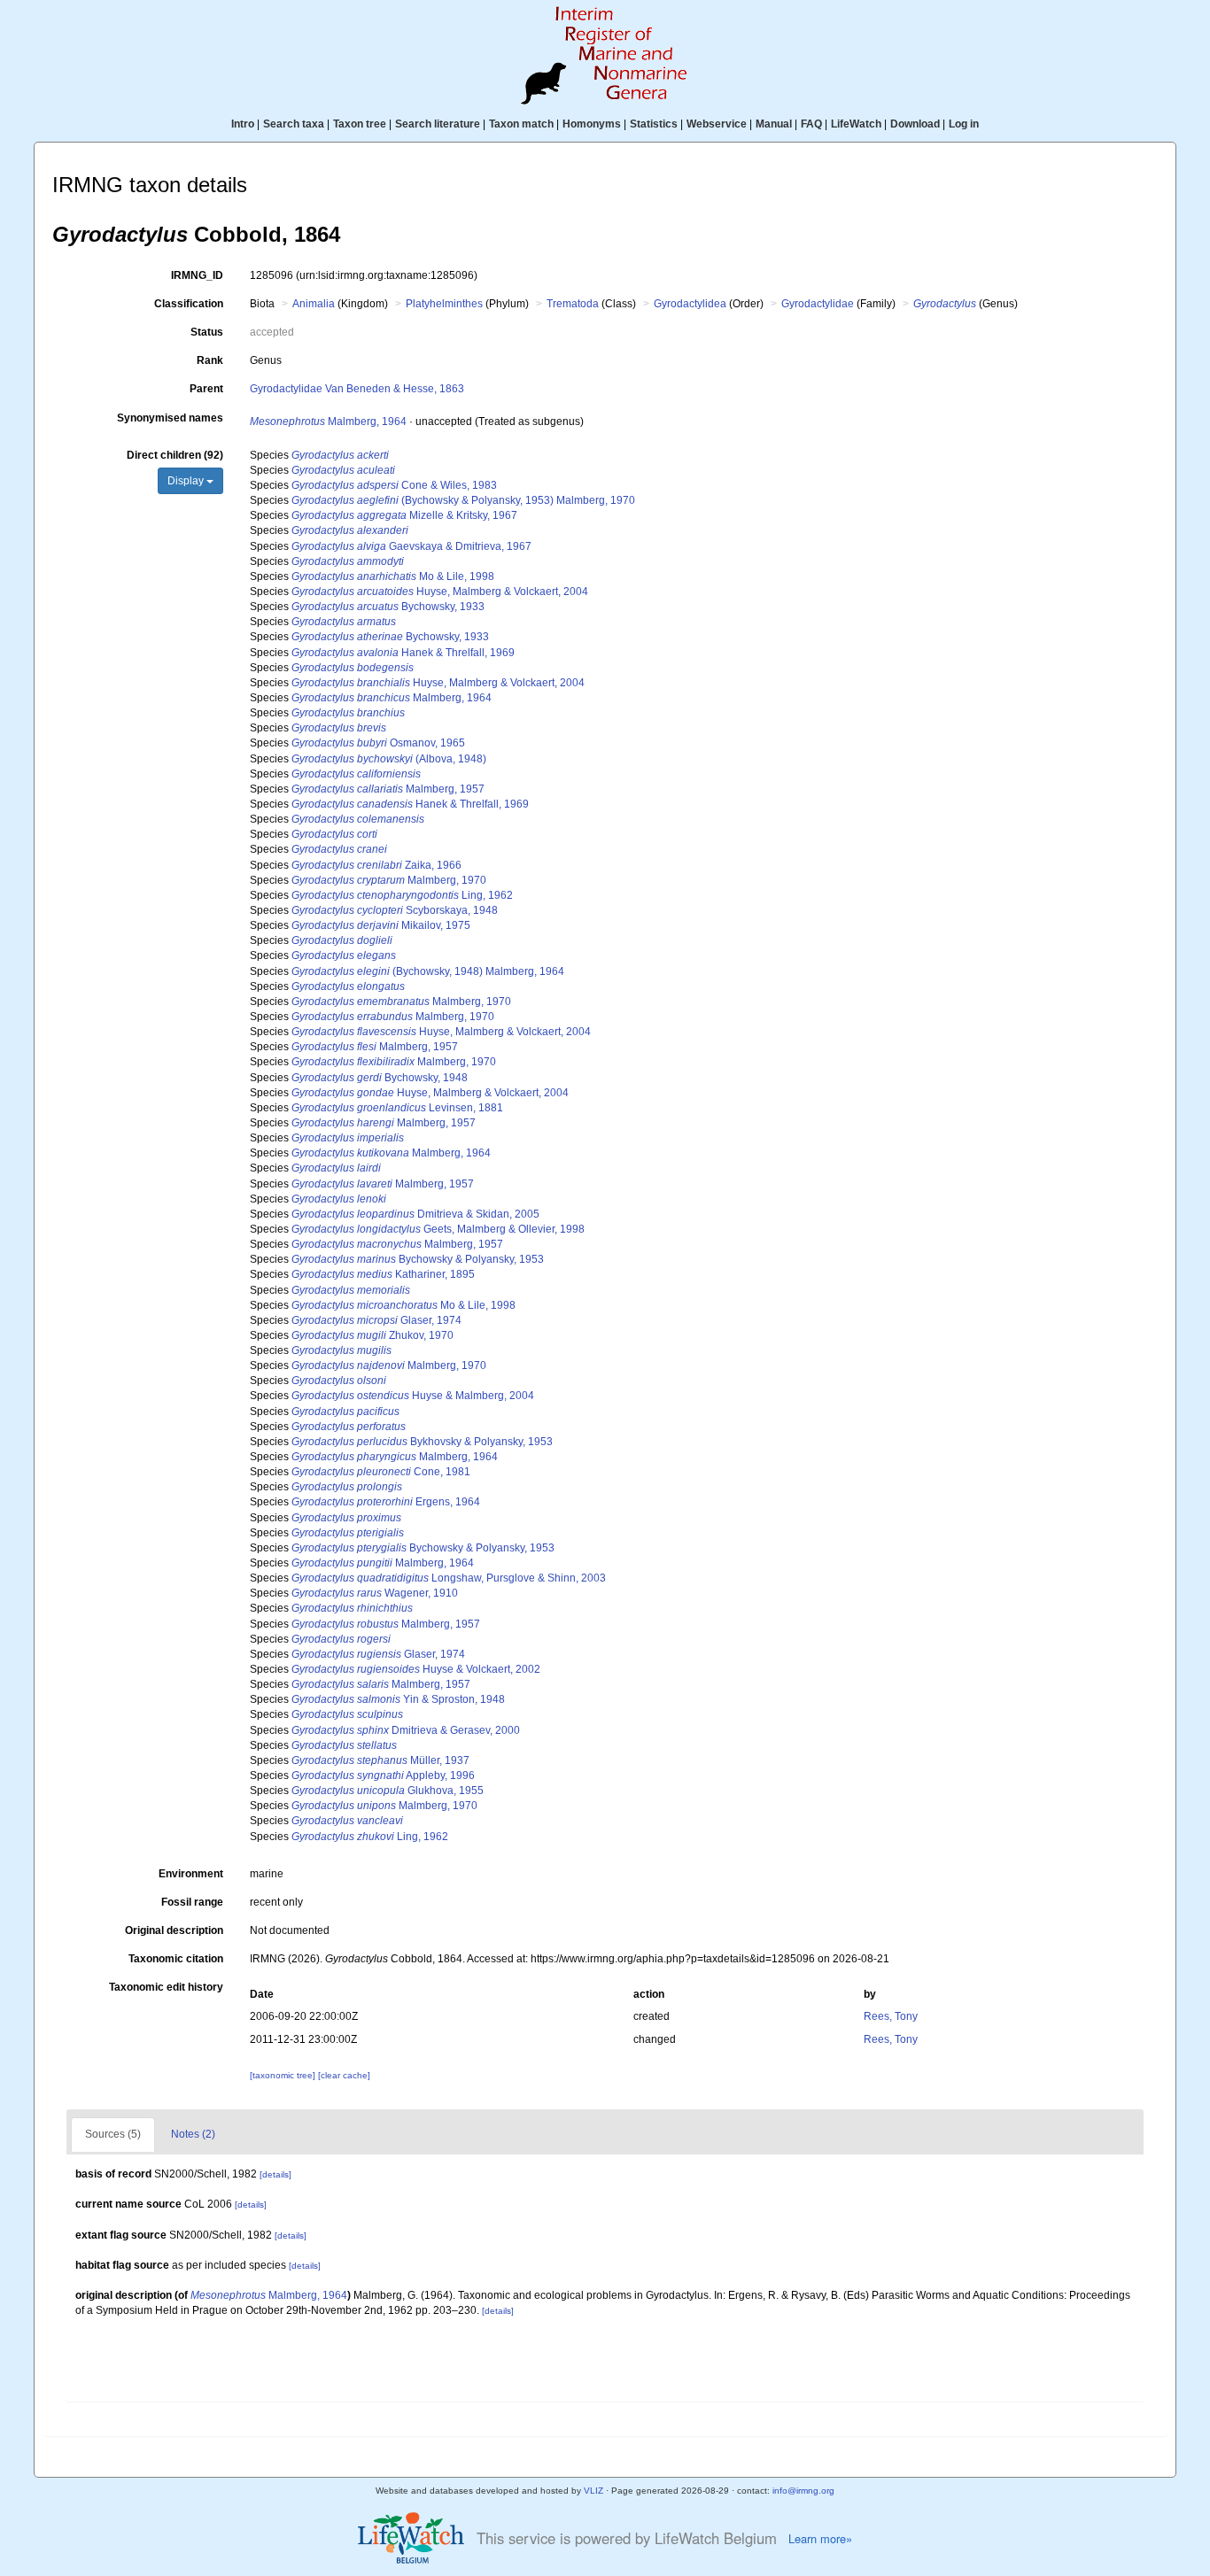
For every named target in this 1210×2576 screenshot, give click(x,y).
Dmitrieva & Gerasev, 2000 (406, 1730)
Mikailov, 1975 (381, 925)
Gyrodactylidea (690, 304)
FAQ (811, 124)
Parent (206, 389)
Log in (964, 124)
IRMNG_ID (197, 275)
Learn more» (820, 2539)
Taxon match (521, 124)
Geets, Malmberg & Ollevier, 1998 (438, 1229)
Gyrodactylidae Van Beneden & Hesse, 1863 (357, 389)
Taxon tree (360, 124)
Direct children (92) (175, 455)
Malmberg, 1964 (328, 422)
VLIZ (593, 2491)
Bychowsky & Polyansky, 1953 (418, 1259)
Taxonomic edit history (166, 1987)
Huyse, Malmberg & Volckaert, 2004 (440, 592)
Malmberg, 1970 (389, 880)
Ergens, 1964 (386, 1502)
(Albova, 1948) (389, 759)
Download (915, 124)
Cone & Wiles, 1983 (394, 485)
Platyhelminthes (444, 304)
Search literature (438, 124)
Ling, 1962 (402, 895)
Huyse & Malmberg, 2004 (413, 1396)
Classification (189, 304)
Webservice (717, 124)
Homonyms (592, 124)
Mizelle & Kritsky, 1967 (404, 515)
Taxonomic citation (176, 1959)
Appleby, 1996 (383, 1775)
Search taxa (294, 124)
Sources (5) (113, 2134)
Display (187, 481)
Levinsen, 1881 (397, 1108)
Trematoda (573, 304)
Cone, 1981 (381, 1472)
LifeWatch (856, 124)
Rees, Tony (891, 2016)
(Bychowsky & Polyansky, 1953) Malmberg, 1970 (463, 500)
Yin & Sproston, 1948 (398, 1699)
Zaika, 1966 (376, 865)
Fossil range (192, 1902)
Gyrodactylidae (818, 304)
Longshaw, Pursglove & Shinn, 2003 (449, 1578)
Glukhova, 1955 (388, 1791)
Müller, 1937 (380, 1760)
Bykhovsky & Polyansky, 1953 (422, 1442)
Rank (210, 360)
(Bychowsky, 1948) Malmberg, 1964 (428, 971)
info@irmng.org (803, 2491)
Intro (243, 124)
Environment (191, 1874)
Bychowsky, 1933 (388, 607)
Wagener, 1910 (375, 1593)
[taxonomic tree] (284, 2075)
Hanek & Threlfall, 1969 (403, 653)
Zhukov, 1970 (372, 1335)
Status (207, 332)
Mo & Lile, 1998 (393, 576)
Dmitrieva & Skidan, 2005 (415, 1214)
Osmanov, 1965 (378, 743)
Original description (174, 1930)
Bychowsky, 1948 (380, 1078)
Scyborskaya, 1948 (395, 910)
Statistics (654, 124)
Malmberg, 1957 (388, 789)
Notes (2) (193, 2134)
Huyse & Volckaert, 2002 (416, 1669)
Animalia (314, 304)
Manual (774, 124)
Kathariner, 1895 (383, 1274)
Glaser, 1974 (376, 1320)
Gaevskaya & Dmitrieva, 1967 (411, 546)
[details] (275, 2174)
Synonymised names (170, 418)
